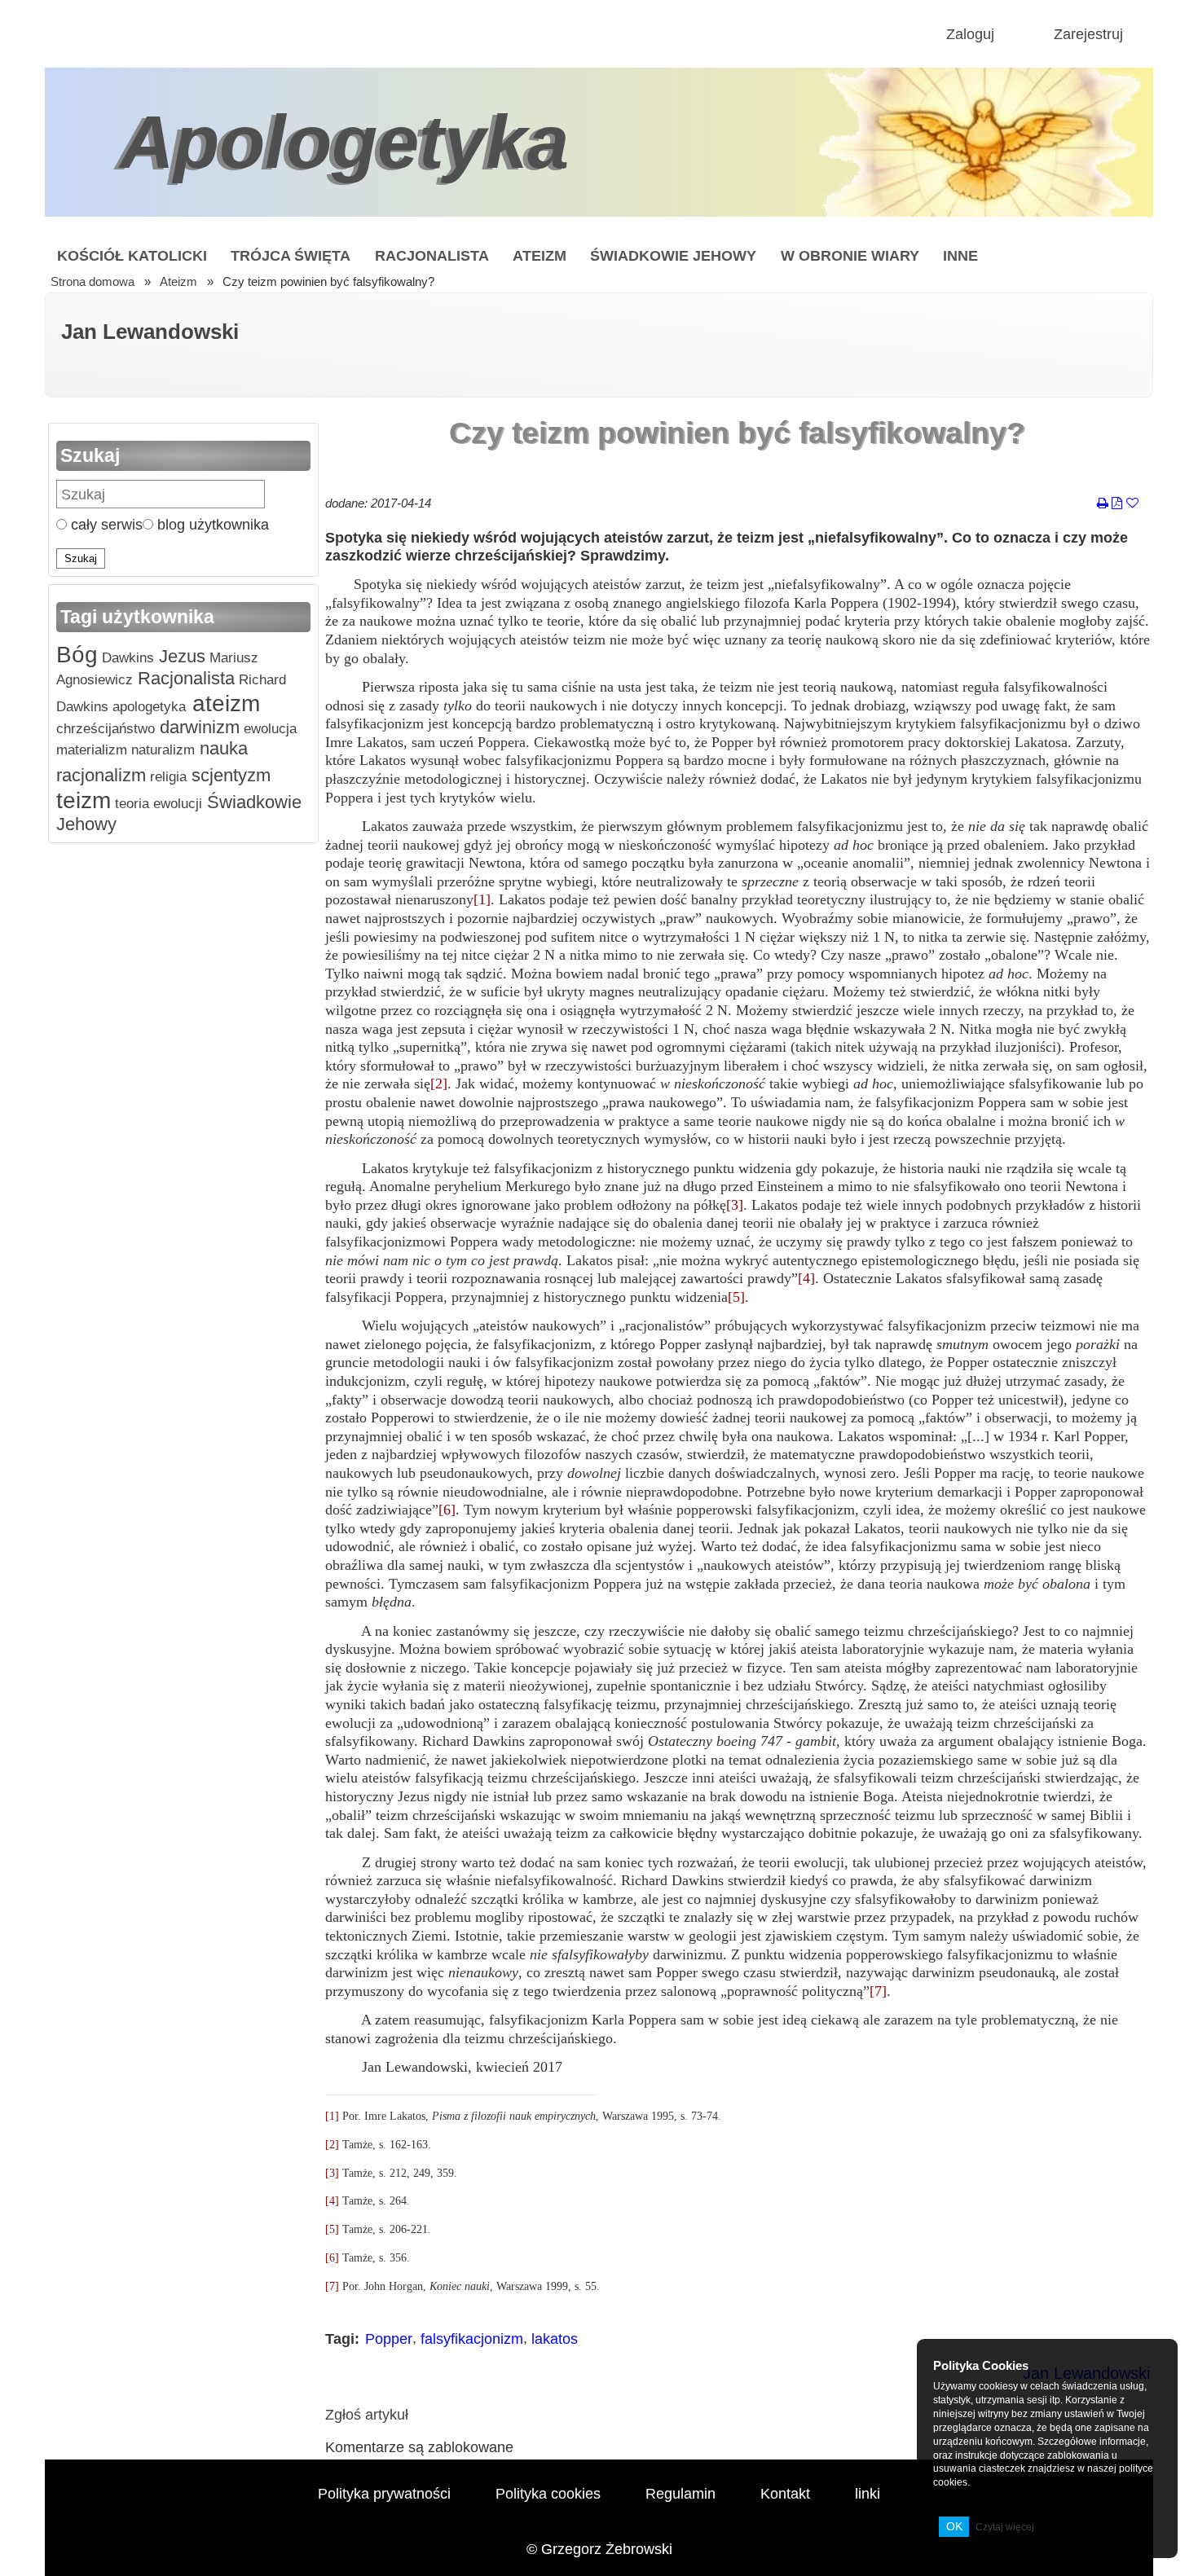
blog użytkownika (211, 524)
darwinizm (197, 727)
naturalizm (161, 750)
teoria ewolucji (156, 804)
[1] (482, 899)
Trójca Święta (291, 255)
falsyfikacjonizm (472, 2339)
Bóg (77, 655)
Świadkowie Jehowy (673, 255)
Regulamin (680, 2493)
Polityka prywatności (384, 2493)
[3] (735, 1205)
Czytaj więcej (1005, 2527)
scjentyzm (229, 775)
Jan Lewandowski (150, 332)
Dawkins (126, 658)
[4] (806, 1278)
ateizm (223, 703)
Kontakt (785, 2493)
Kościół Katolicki (132, 255)
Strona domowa (92, 282)
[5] (736, 1297)
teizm (84, 800)
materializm (92, 750)
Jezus (180, 656)
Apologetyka (344, 142)
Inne (960, 255)
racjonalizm (101, 775)
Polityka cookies (548, 2493)
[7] (878, 1991)
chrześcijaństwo (106, 729)
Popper (389, 2339)
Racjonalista (432, 255)
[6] (447, 1510)
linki (868, 2493)
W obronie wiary (850, 255)
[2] (439, 1084)
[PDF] (1117, 504)
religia (166, 777)
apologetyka (147, 707)
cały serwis (105, 524)
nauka (221, 748)
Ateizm (540, 255)
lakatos (555, 2339)
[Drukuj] (1103, 504)
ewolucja (268, 729)
